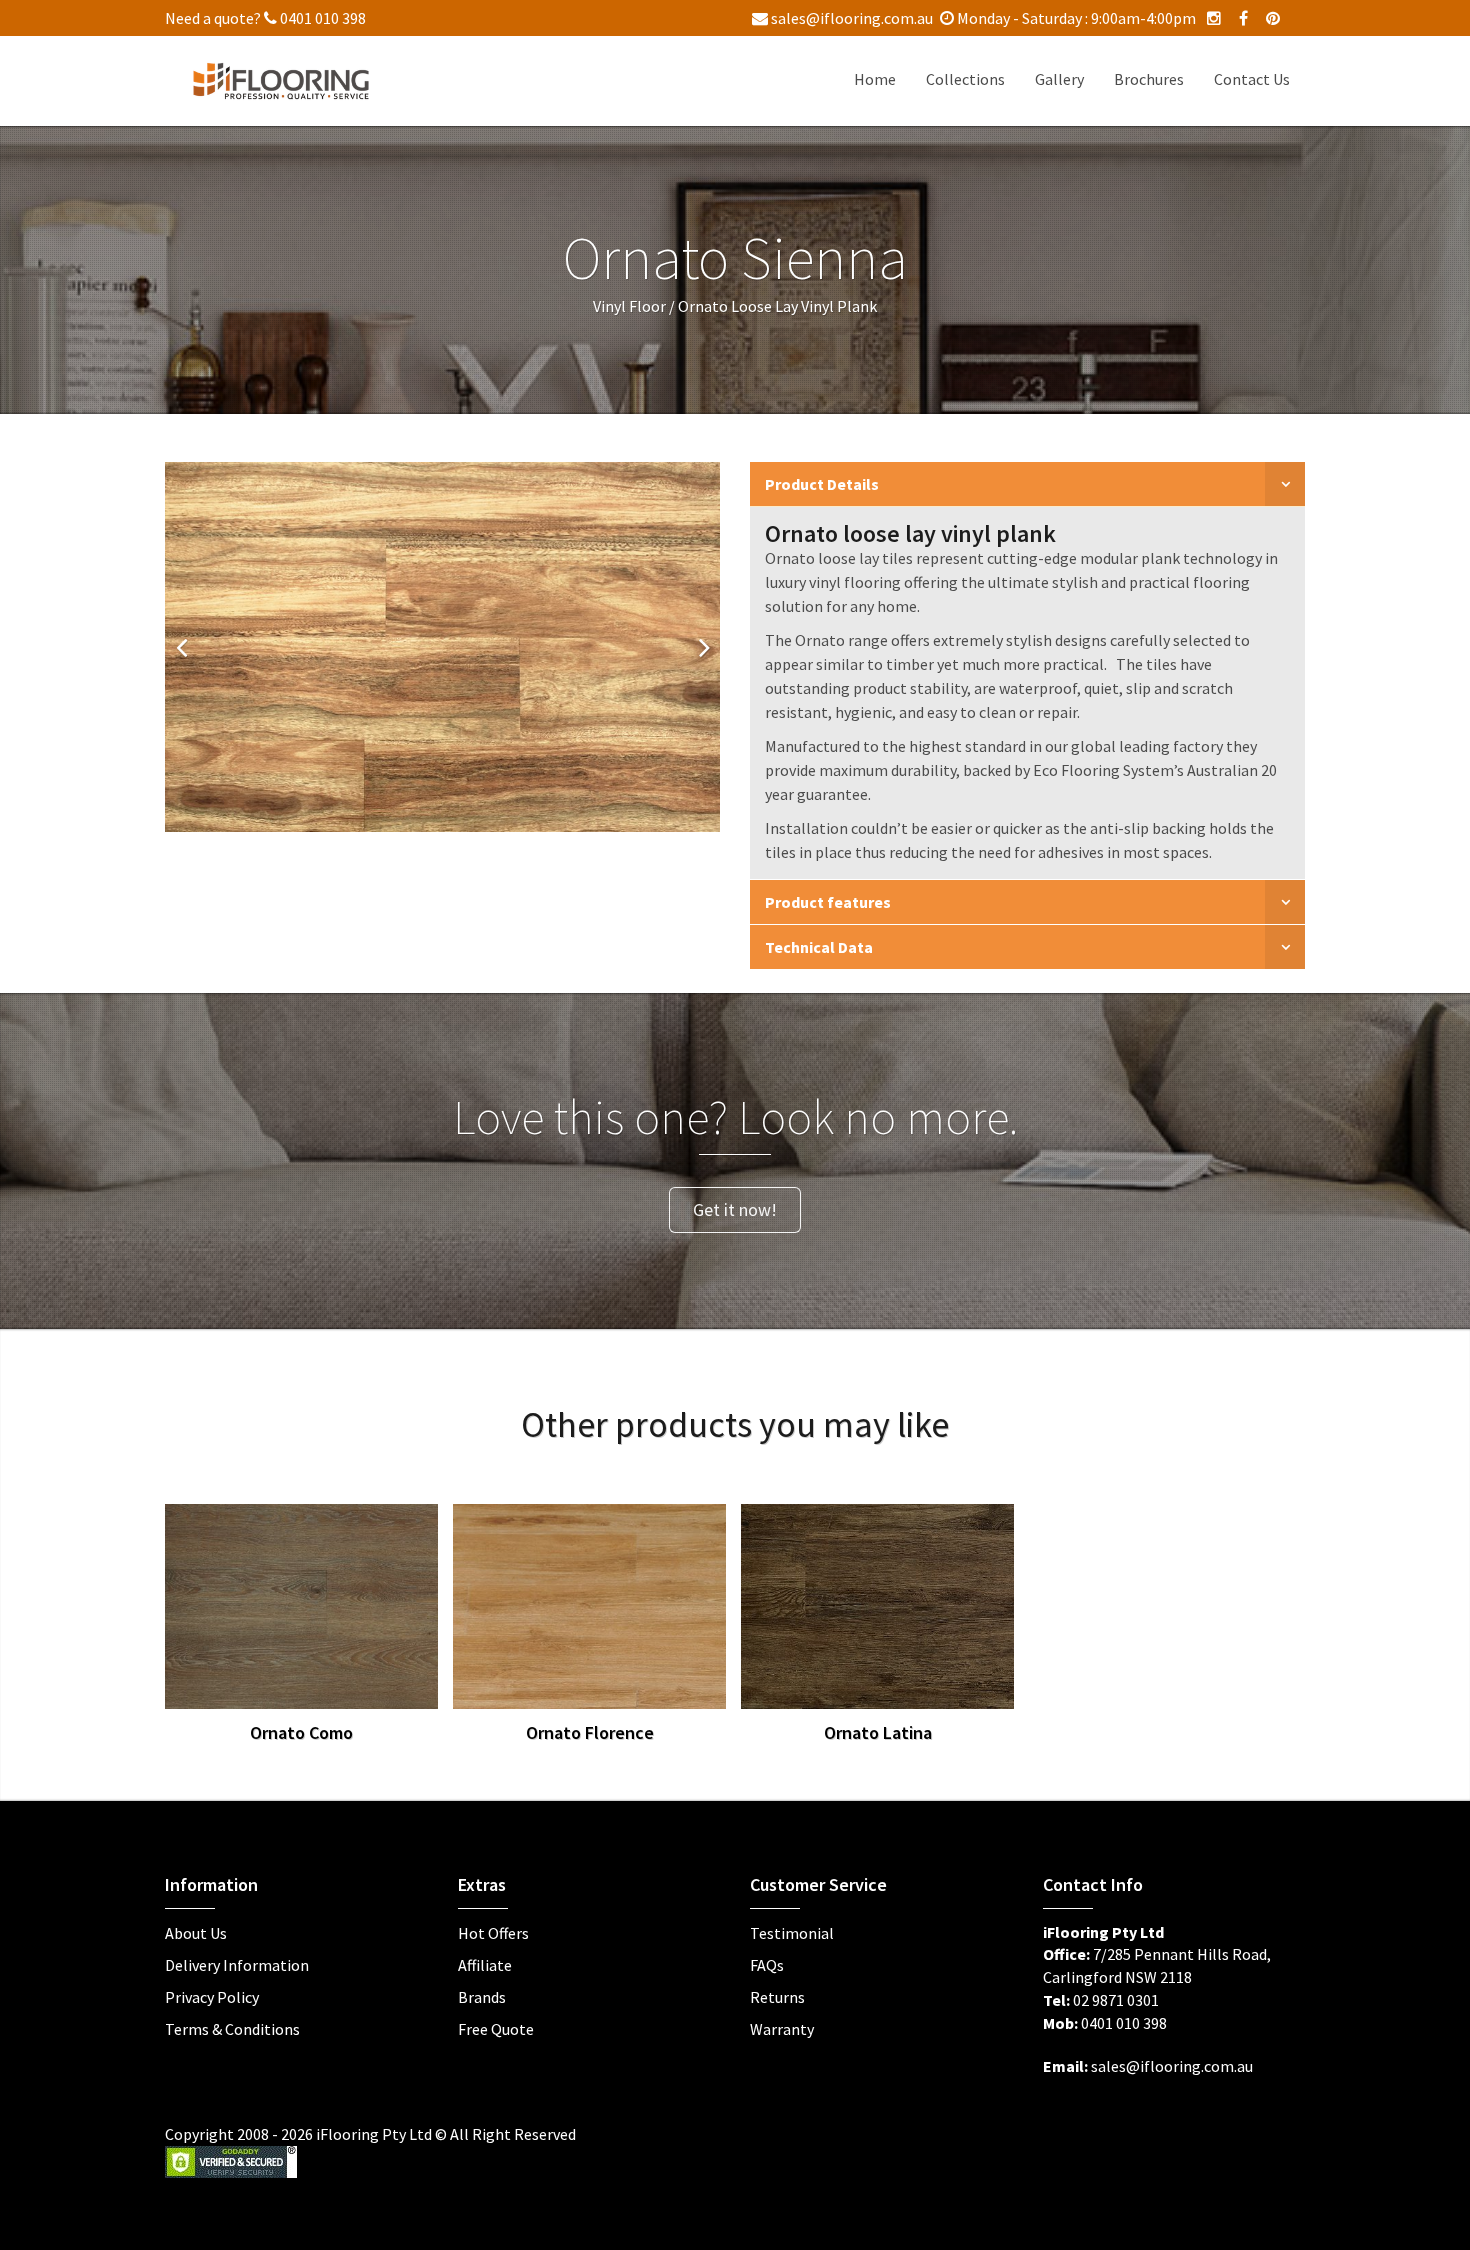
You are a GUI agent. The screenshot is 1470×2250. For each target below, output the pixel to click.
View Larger (252, 1600)
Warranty (782, 2029)
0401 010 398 (321, 18)
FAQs (767, 1965)
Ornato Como (301, 1732)
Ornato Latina (878, 1732)
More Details (348, 1600)
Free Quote (496, 2029)
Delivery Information (237, 1965)
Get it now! (735, 1209)
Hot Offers (493, 1933)
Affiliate (485, 1965)
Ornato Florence (590, 1732)
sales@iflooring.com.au (850, 18)
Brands (482, 1997)
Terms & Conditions (232, 2029)
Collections (965, 79)
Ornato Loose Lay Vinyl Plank (777, 306)
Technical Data (819, 947)
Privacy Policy (212, 1997)
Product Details (822, 484)
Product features (828, 902)
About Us (196, 1933)
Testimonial (792, 1933)
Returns (777, 1997)
